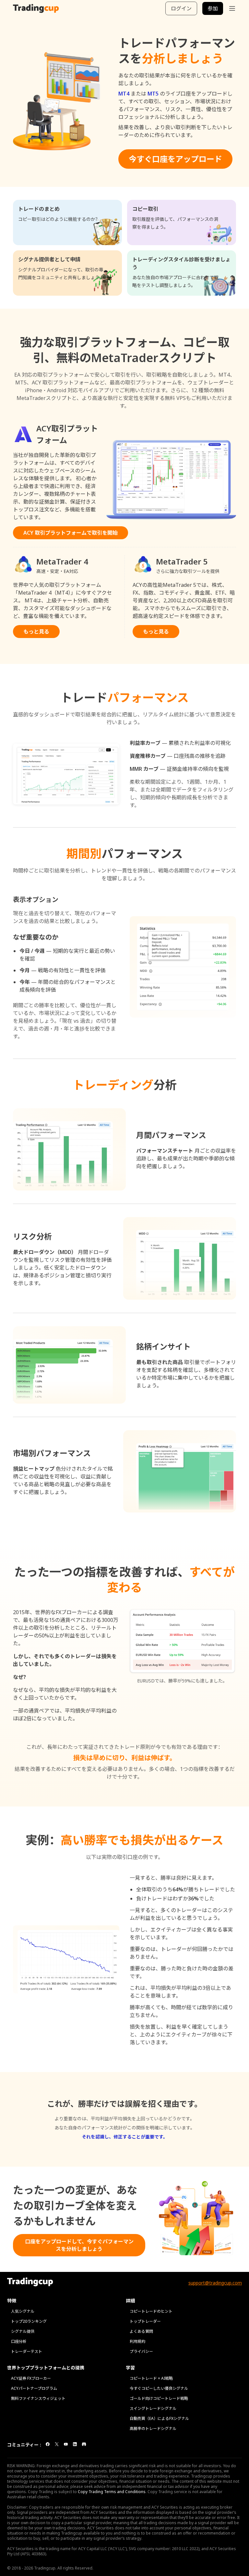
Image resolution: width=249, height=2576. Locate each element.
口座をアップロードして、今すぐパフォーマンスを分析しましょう (79, 2245)
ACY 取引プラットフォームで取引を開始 (71, 533)
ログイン (181, 8)
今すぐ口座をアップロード (175, 159)
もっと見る (36, 632)
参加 (213, 8)
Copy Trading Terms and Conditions (112, 2492)
